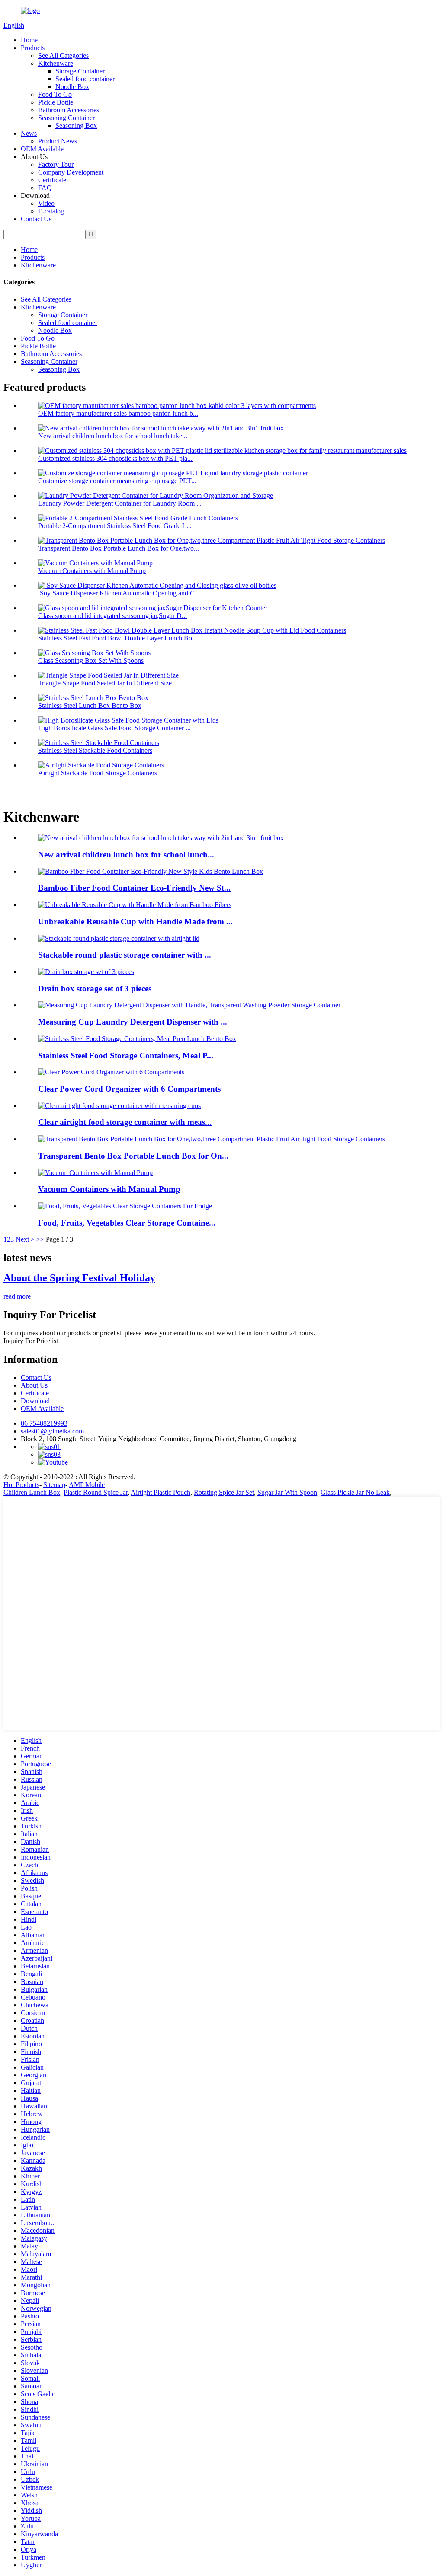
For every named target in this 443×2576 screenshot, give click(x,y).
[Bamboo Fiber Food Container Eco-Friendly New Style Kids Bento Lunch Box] (151, 871)
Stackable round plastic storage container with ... (125, 955)
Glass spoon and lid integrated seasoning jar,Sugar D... (112, 616)
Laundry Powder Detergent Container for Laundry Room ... (120, 503)
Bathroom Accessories (69, 110)
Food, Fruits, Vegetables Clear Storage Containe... (127, 1223)
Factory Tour (56, 164)
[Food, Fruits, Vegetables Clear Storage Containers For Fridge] (126, 1206)
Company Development (71, 172)
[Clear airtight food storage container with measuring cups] (119, 1106)
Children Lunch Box (32, 1492)
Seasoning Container (66, 118)
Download (35, 1401)
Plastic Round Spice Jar (96, 1492)
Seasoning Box (76, 126)
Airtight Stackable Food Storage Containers (98, 773)
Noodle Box (72, 87)
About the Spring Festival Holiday (79, 1278)
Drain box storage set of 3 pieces (95, 989)
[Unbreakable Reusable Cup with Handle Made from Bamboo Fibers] (135, 905)
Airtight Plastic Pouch (161, 1492)
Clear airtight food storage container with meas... (125, 1122)
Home (29, 40)
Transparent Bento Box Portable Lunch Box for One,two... (119, 548)
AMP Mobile (87, 1485)
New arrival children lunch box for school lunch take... (113, 436)
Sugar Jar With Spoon (287, 1492)
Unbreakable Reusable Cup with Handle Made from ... (135, 922)
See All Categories (63, 56)
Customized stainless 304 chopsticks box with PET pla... (115, 458)
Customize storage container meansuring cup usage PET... (117, 481)
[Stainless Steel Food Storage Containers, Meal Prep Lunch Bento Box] (137, 1039)
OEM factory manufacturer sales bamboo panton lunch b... (118, 413)
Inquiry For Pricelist (31, 1341)
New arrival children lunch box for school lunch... (126, 855)
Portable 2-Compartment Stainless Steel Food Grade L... (115, 526)
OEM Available (42, 149)
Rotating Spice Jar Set (224, 1492)
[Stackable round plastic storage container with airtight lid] (119, 938)
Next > (25, 1239)
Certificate (52, 180)
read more (17, 1296)
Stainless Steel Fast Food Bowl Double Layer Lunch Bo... (118, 638)
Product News (58, 141)
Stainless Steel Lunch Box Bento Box (90, 705)
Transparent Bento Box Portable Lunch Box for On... (133, 1156)
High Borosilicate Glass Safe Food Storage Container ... (114, 728)
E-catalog (51, 211)
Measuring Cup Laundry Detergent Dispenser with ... (133, 1022)
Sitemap (54, 1485)
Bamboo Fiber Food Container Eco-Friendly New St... (134, 888)
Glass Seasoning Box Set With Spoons (91, 661)
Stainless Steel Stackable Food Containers (95, 750)
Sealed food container (85, 79)
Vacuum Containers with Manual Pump (92, 571)
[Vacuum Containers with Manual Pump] (95, 1173)
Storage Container (80, 71)
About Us (34, 1385)
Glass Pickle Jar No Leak (355, 1492)
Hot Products (21, 1485)
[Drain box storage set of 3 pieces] (86, 972)
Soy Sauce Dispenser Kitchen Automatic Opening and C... (119, 593)
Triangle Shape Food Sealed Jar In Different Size (105, 683)
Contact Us (36, 219)
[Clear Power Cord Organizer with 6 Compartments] (111, 1072)
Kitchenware (56, 63)
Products (33, 48)
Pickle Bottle (56, 102)
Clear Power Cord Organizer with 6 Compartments (129, 1089)
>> (40, 1239)
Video (46, 203)
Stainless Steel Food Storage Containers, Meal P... (126, 1056)
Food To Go (55, 94)
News (29, 133)
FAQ (45, 188)
